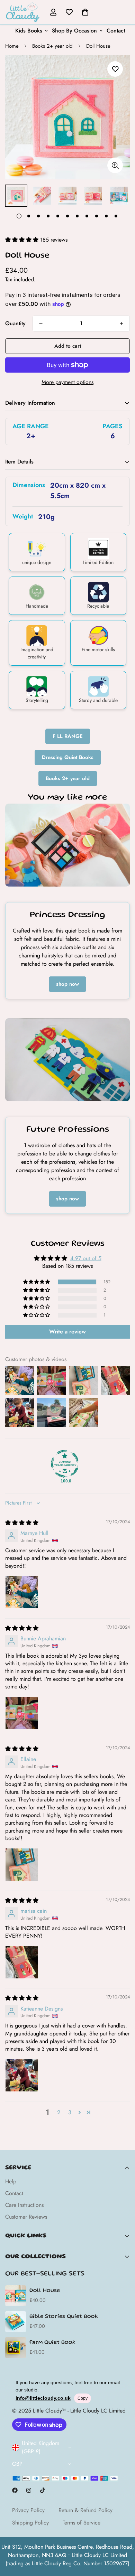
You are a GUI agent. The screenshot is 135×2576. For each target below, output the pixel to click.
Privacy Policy (28, 2510)
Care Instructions (24, 2205)
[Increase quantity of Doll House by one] (121, 324)
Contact (116, 31)
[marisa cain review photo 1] (22, 1962)
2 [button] (59, 2112)
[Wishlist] (69, 12)
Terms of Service (82, 2523)
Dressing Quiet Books (68, 757)
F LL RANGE (68, 736)
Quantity (15, 323)
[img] (22, 1523)
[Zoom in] (115, 165)
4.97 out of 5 (86, 1258)
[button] (85, 12)
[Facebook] (15, 2490)
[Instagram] (29, 2490)
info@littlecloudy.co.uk (43, 2398)
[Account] (53, 12)
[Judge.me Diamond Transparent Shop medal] (65, 1464)
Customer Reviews (26, 2217)
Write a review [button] (67, 1332)
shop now (67, 984)
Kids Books (29, 31)
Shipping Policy (30, 2523)
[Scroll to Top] (123, 2539)
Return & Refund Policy (85, 2510)
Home (12, 46)
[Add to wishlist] (115, 69)
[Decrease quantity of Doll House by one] (41, 324)
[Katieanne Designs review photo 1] (22, 2075)
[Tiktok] (43, 2490)
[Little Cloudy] (22, 12)
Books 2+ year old (52, 46)
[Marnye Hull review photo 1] (22, 1592)
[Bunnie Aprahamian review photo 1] (22, 1713)
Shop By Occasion (74, 31)
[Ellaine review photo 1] (22, 1865)
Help (11, 2181)
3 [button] (70, 2112)
